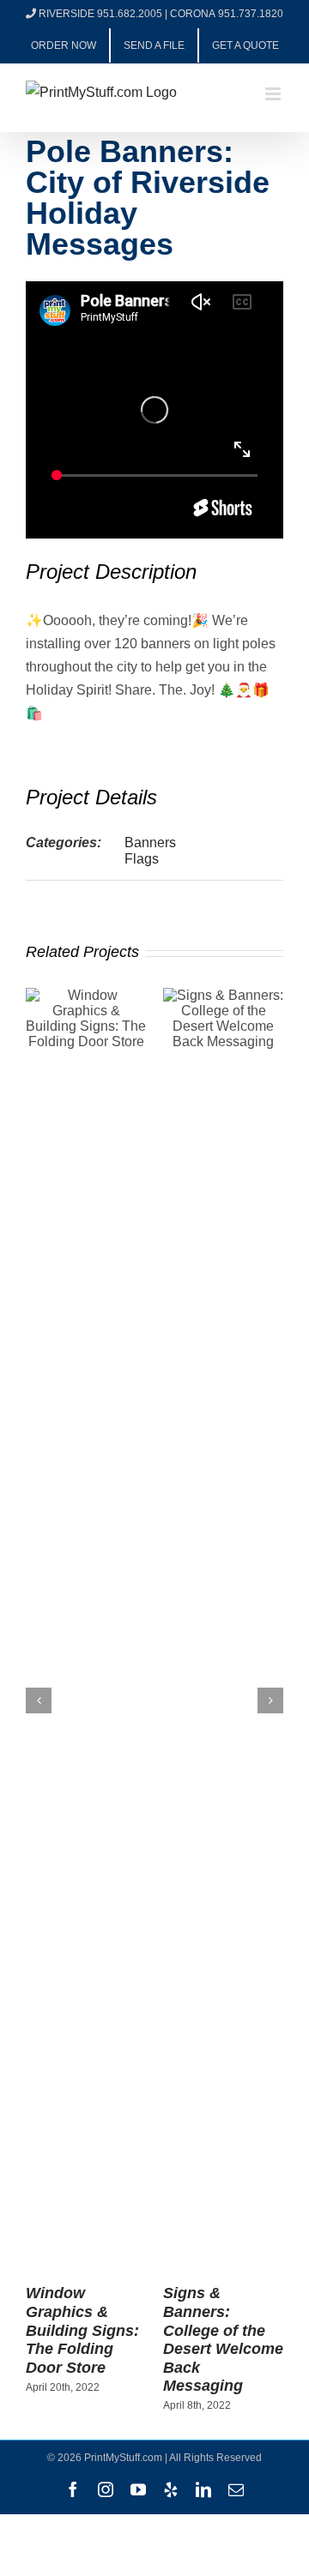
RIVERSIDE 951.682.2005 (100, 14)
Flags (142, 859)
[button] (39, 1700)
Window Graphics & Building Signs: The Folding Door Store (82, 2330)
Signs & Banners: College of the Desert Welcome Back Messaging (223, 2339)
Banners (150, 843)
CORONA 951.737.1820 (227, 14)
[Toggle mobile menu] (274, 94)
